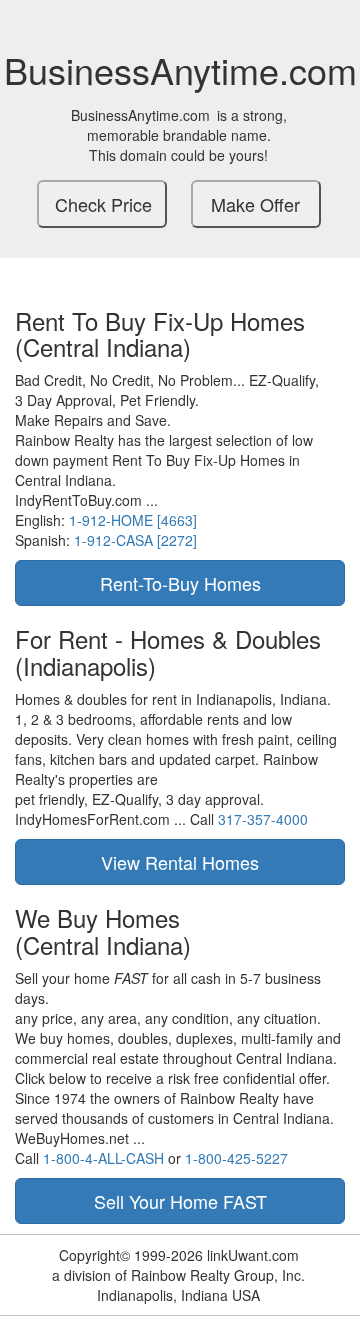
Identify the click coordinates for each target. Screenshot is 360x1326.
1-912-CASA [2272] (135, 540)
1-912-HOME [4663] (133, 520)
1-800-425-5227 (236, 1158)
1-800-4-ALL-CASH (103, 1158)
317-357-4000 (263, 819)
